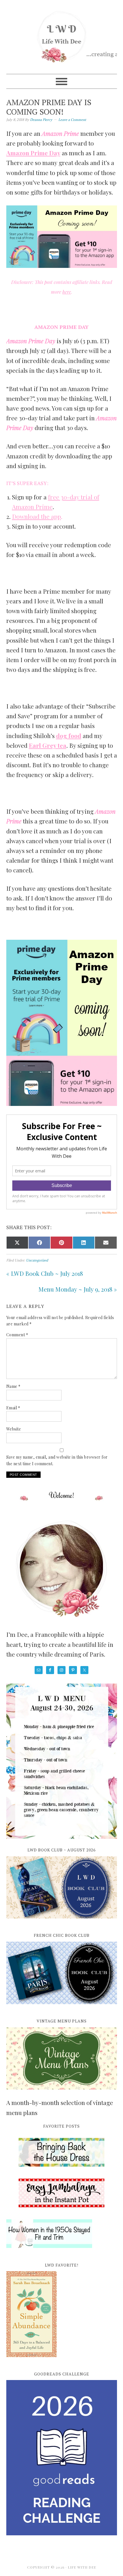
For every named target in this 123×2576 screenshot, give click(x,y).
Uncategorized (37, 1260)
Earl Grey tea (48, 745)
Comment (17, 1335)
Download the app (36, 516)
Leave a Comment (72, 120)
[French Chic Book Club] (62, 2007)
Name (13, 1386)
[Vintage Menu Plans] (62, 2093)
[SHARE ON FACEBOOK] (39, 1243)
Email (13, 1408)
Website (14, 1429)
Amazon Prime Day (33, 153)
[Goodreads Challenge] (62, 2458)
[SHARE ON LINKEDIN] (84, 1243)
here (67, 292)
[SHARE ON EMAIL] (106, 1243)
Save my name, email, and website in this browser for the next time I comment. (57, 1460)
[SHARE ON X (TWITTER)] (17, 1243)
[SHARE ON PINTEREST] (61, 1243)
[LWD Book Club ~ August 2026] (62, 1922)
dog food (69, 735)
